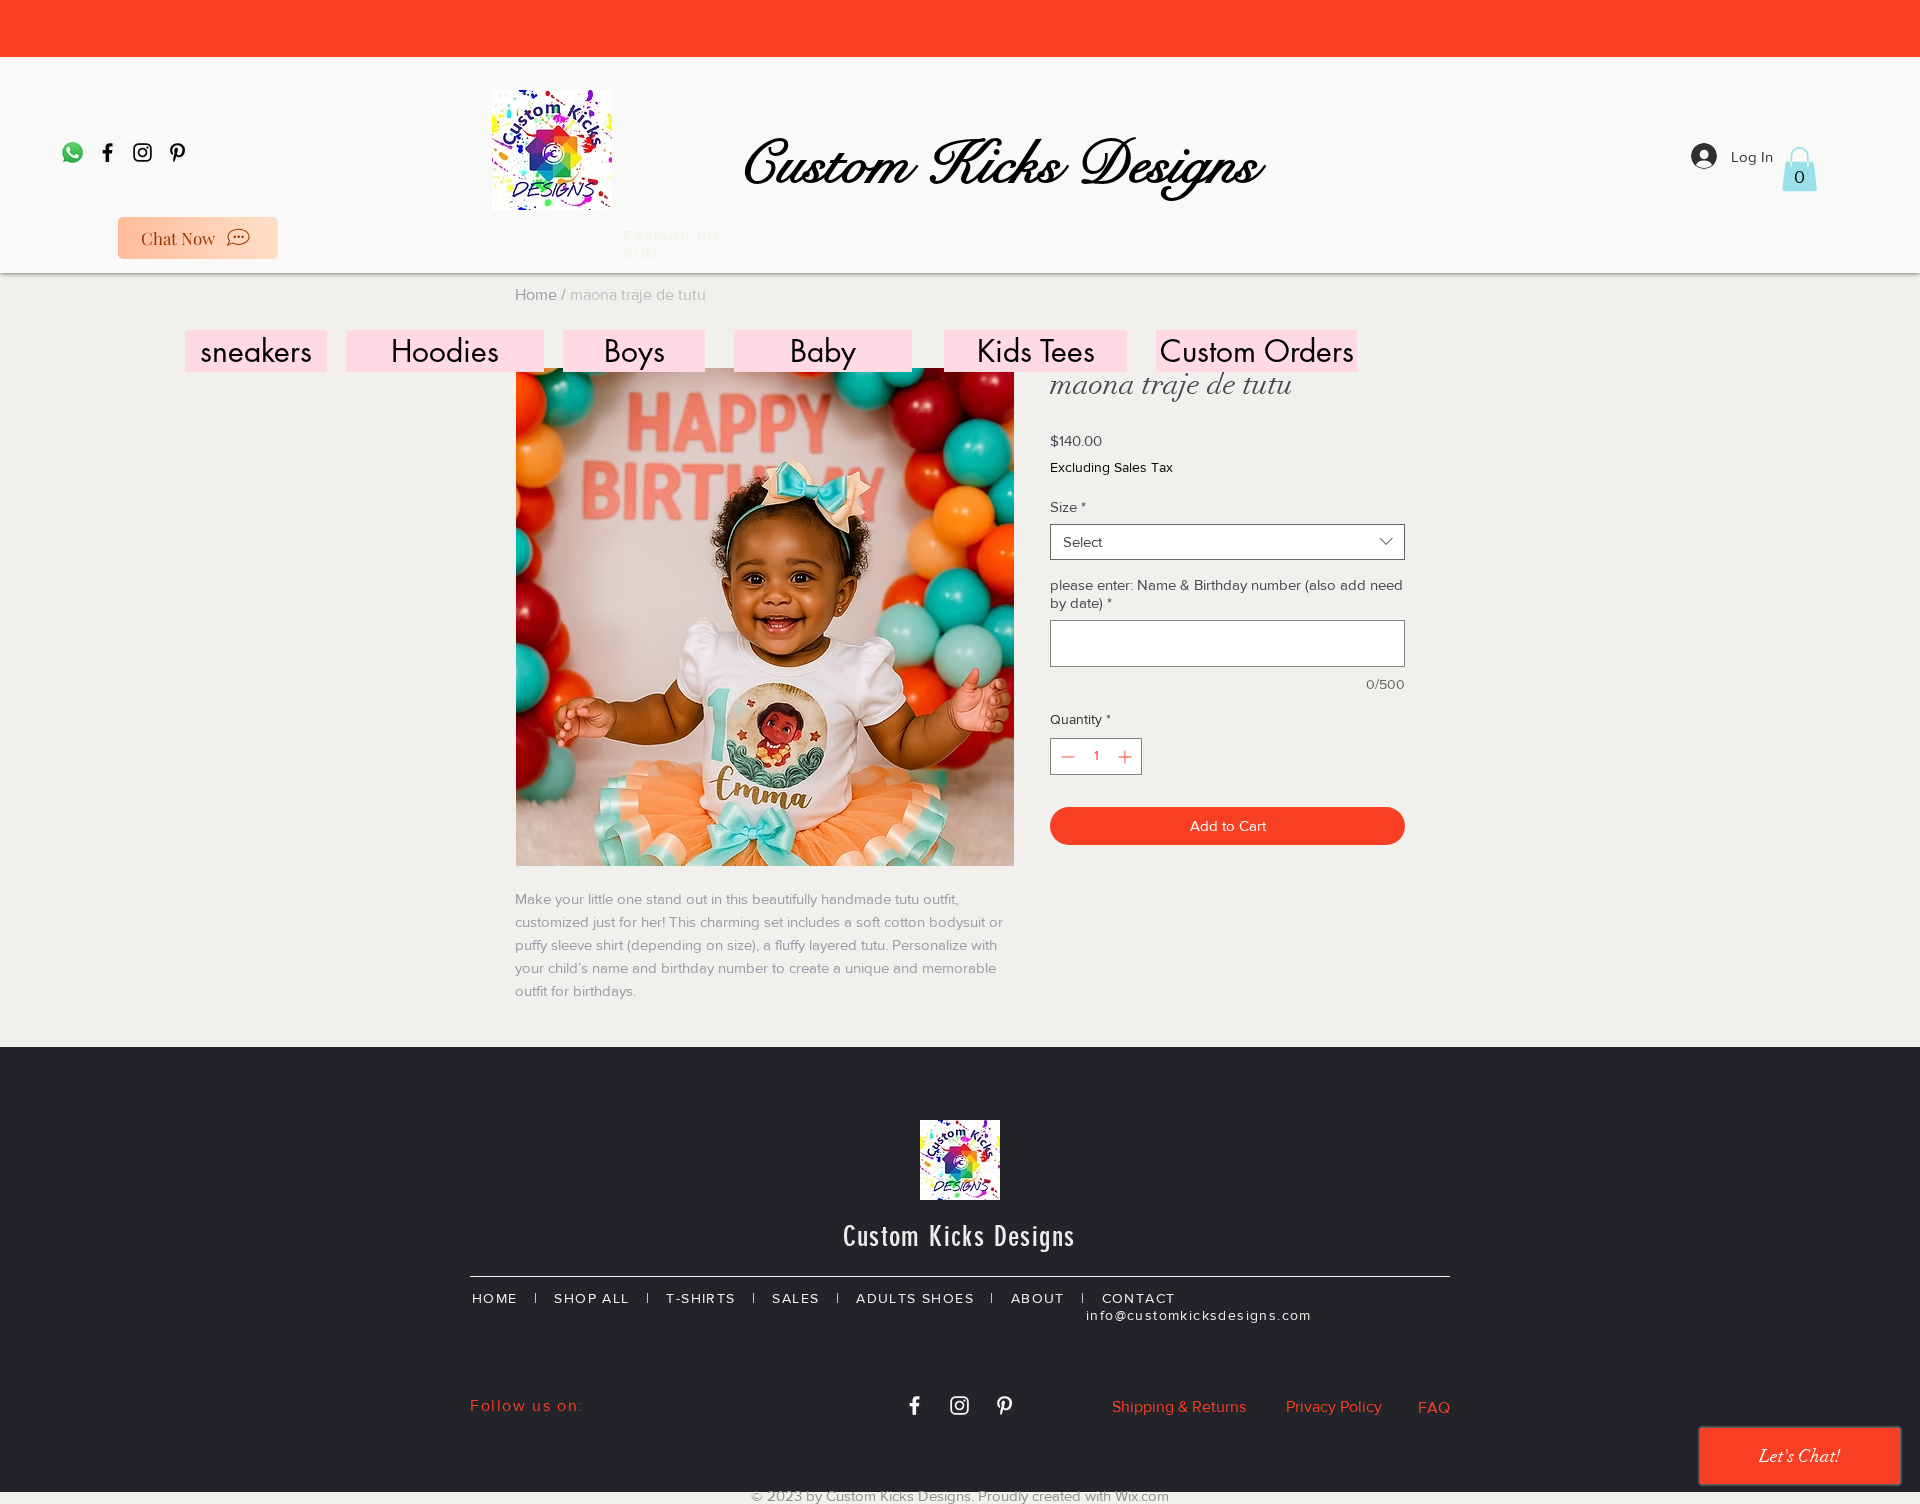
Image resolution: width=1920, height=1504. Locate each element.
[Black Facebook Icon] (107, 152)
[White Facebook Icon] (914, 1405)
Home (536, 294)
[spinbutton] (1096, 756)
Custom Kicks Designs (997, 164)
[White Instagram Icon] (959, 1405)
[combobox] (1227, 542)
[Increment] (1126, 756)
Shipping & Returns (1179, 1406)
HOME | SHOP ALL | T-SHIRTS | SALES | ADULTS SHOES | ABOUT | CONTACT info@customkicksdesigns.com (956, 1306)
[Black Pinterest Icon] (177, 152)
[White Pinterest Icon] (1004, 1405)
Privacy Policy (1334, 1406)
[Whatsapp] (72, 152)
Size (1068, 506)
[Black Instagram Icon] (142, 152)
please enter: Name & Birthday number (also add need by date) (1226, 593)
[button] (1799, 169)
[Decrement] (1065, 756)
